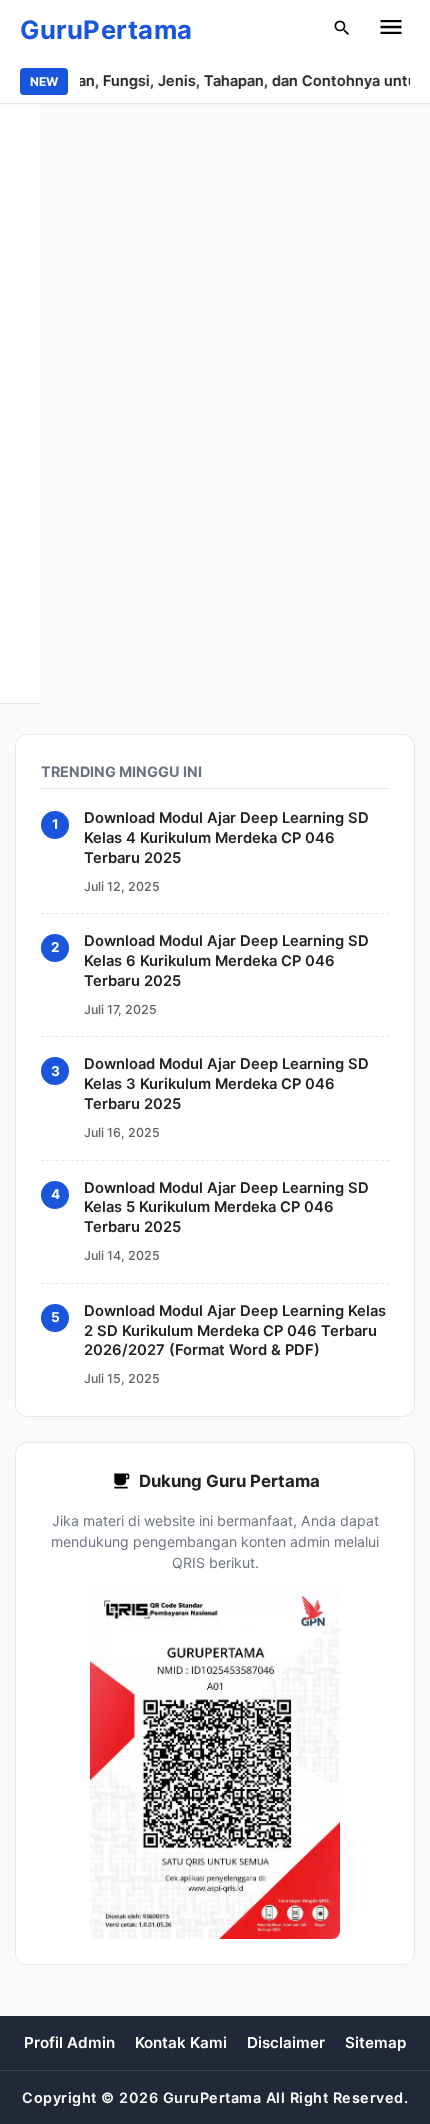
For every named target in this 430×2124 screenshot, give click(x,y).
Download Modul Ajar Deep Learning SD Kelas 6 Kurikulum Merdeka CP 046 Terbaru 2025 (226, 961)
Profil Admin (69, 2042)
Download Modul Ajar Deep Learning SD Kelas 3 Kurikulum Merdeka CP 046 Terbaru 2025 (226, 1085)
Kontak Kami (181, 2042)
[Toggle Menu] (391, 30)
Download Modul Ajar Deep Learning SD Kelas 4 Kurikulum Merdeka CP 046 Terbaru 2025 (226, 838)
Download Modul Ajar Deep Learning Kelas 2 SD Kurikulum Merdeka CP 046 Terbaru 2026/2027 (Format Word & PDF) (235, 1331)
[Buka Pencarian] (342, 30)
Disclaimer (286, 2042)
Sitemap (375, 2042)
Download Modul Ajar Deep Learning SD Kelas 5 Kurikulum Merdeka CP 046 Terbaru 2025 (226, 1208)
